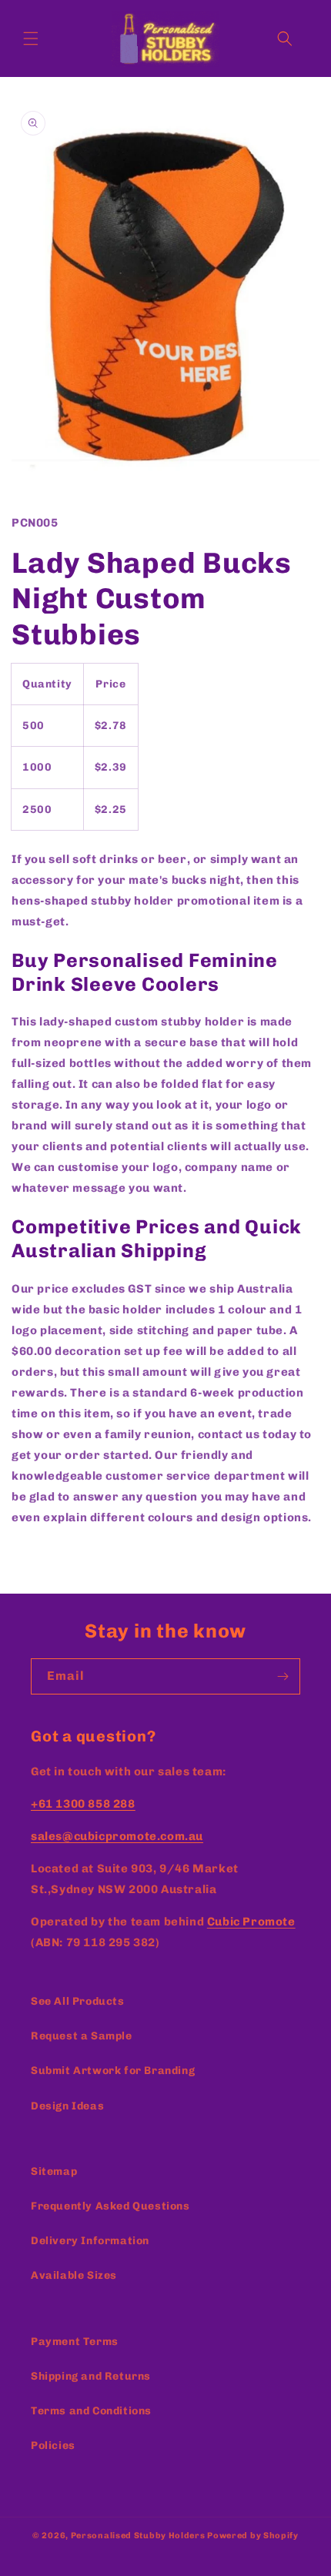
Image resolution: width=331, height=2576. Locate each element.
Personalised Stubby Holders (138, 2536)
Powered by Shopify (253, 2536)
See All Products (78, 2001)
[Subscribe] (283, 1676)
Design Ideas (67, 2106)
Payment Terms (75, 2342)
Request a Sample (82, 2036)
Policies (53, 2446)
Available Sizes (74, 2275)
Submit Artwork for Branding (113, 2071)
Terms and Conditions (91, 2411)
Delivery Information (90, 2241)
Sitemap (54, 2171)
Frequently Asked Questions (110, 2206)
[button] (31, 38)
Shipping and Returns (91, 2376)
